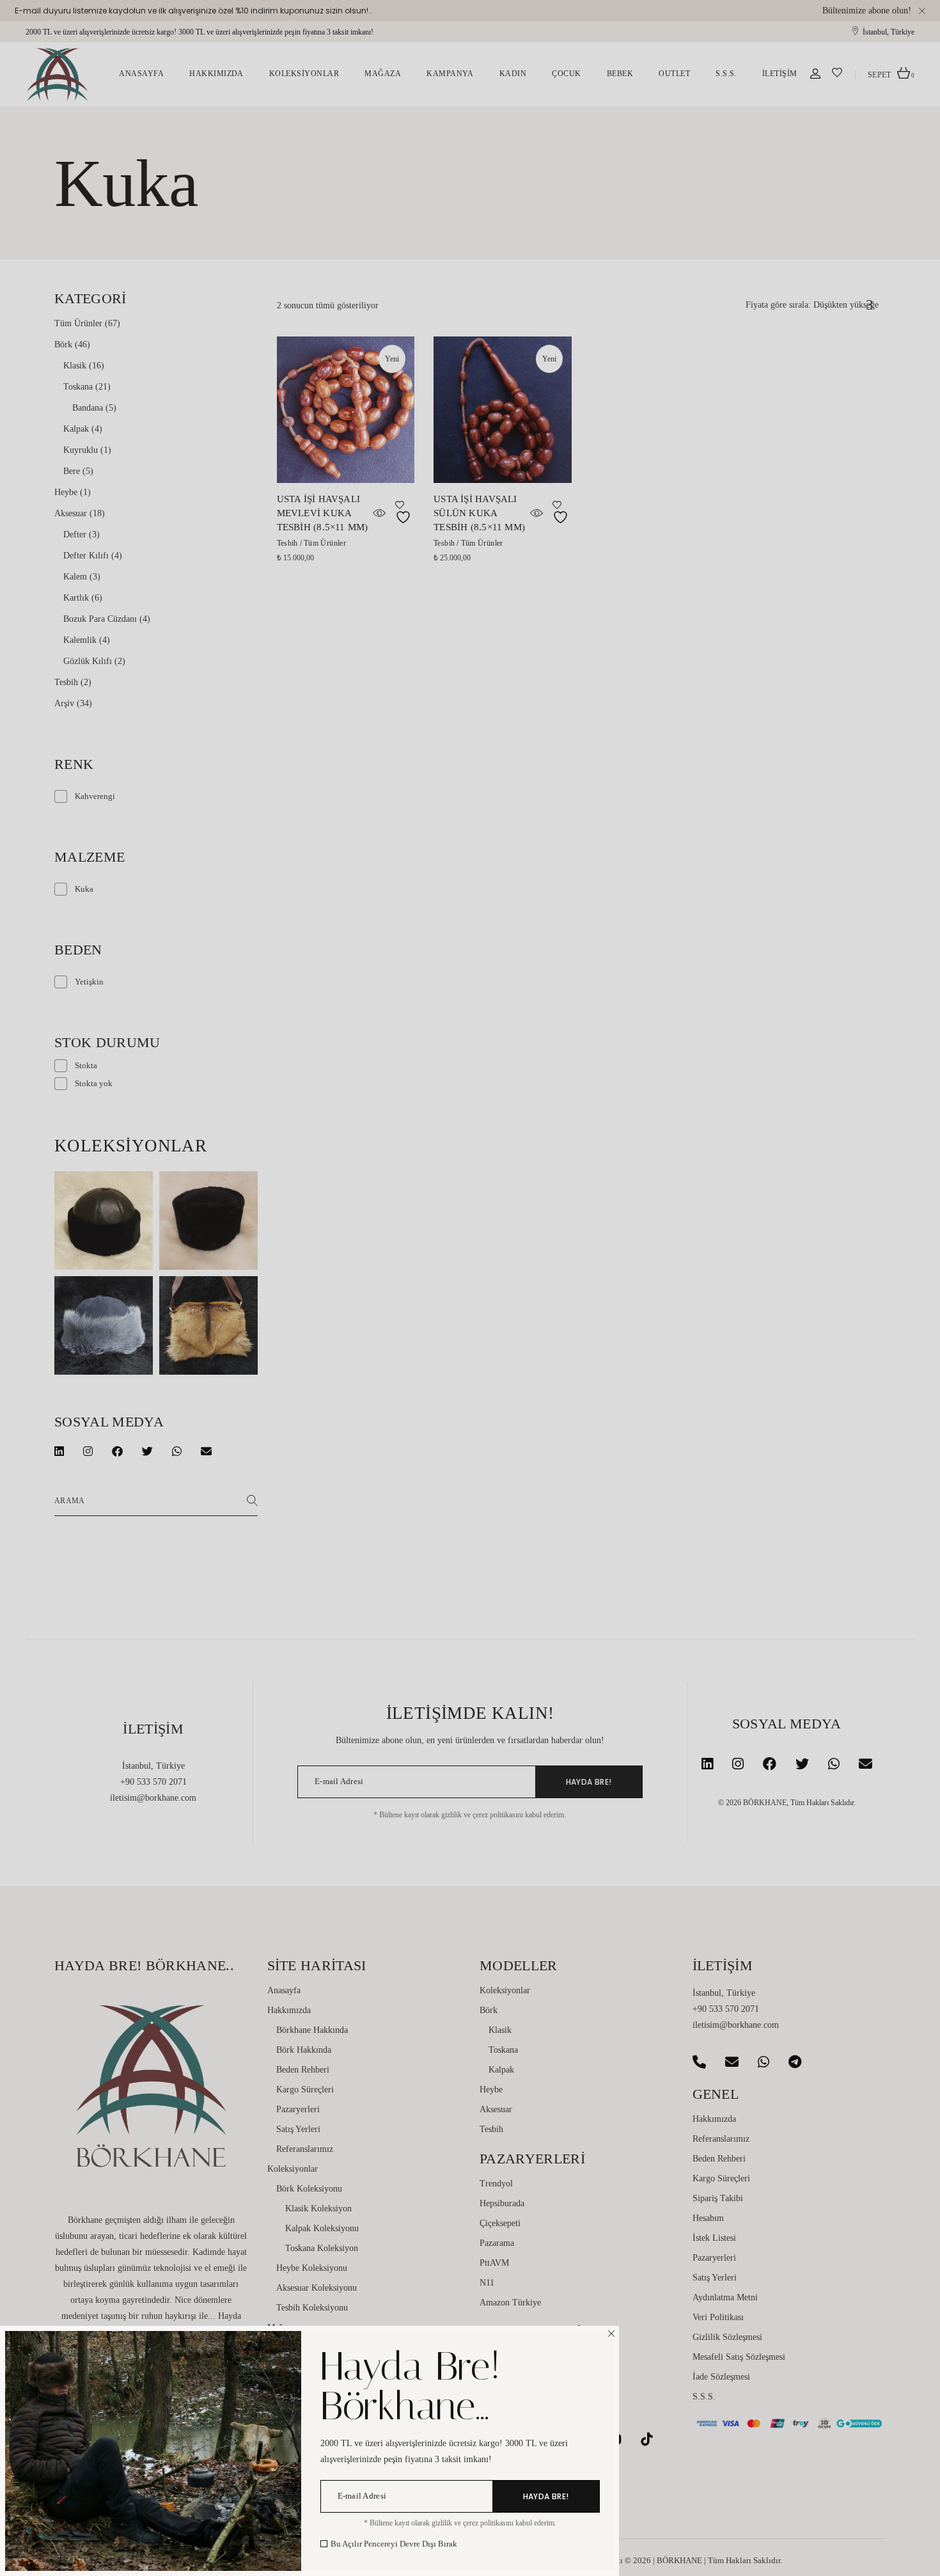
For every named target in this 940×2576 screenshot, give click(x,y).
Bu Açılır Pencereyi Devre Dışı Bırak (394, 2544)
